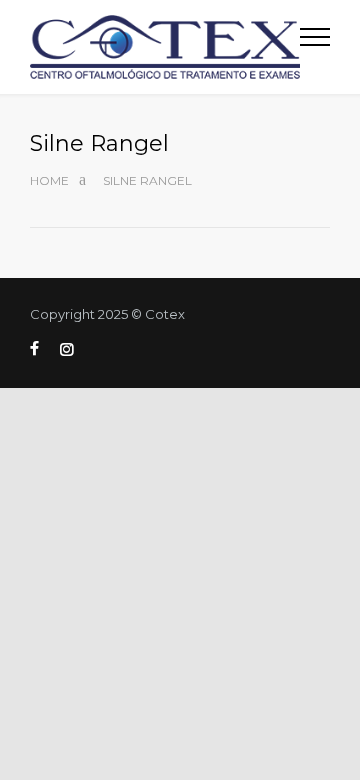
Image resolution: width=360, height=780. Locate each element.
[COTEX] (165, 47)
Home (49, 180)
